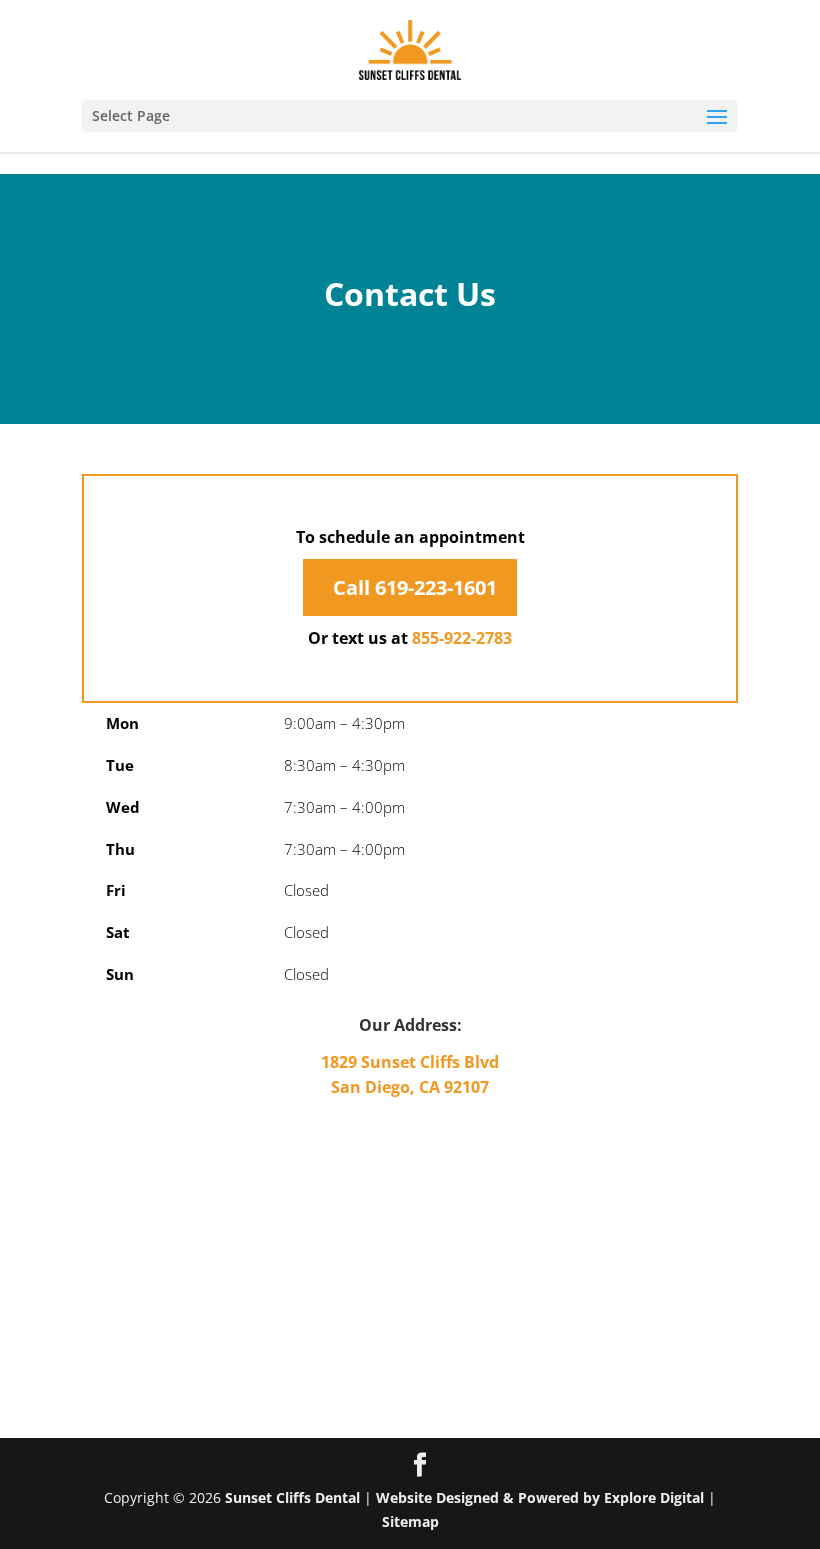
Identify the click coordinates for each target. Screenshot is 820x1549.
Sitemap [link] (410, 1521)
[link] (410, 48)
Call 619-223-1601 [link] (412, 587)
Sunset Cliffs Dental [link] (292, 1497)
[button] (410, 116)
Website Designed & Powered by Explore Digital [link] (540, 1497)
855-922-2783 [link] (462, 638)
